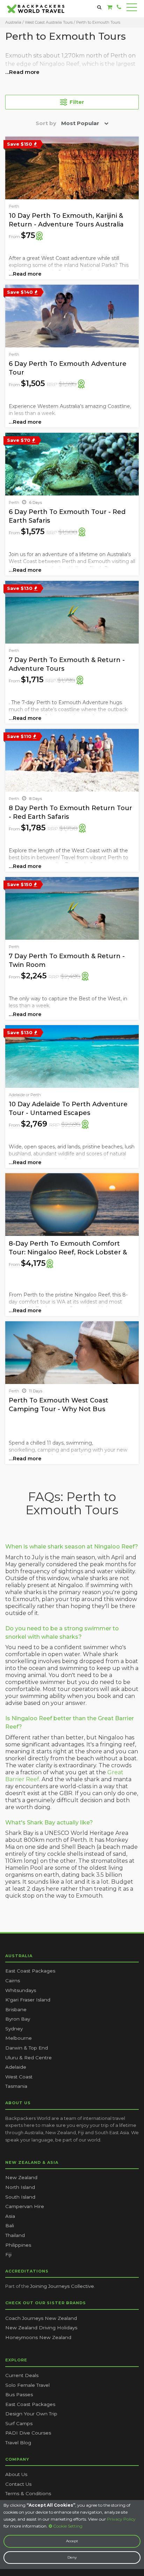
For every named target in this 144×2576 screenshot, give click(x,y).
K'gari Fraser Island (28, 2000)
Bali (10, 2225)
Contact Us (18, 2484)
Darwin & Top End (27, 2048)
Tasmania (16, 2086)
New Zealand (21, 2177)
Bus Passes (19, 2394)
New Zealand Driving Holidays (41, 2328)
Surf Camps (19, 2423)
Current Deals (22, 2375)
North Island (20, 2187)
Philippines (18, 2245)
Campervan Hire (25, 2206)
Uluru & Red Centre (28, 2058)
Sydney (14, 2029)
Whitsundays (21, 1990)
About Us (16, 2474)
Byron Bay (18, 2019)
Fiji (8, 2254)
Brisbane (16, 2009)
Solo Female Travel (27, 2385)
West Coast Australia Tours (49, 22)
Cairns (13, 1981)
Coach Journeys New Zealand (41, 2318)
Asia (10, 2216)
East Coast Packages (30, 1971)
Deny (72, 2557)
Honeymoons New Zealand (38, 2337)
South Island (20, 2197)
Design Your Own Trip (31, 2414)
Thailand (15, 2235)
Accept (72, 2541)
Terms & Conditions (28, 2493)
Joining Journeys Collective (62, 2286)
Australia (13, 22)
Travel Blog (18, 2443)
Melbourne (19, 2038)
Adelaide (16, 2067)
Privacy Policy (121, 2519)
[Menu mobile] (132, 9)
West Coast (19, 2077)
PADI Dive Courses (28, 2433)
